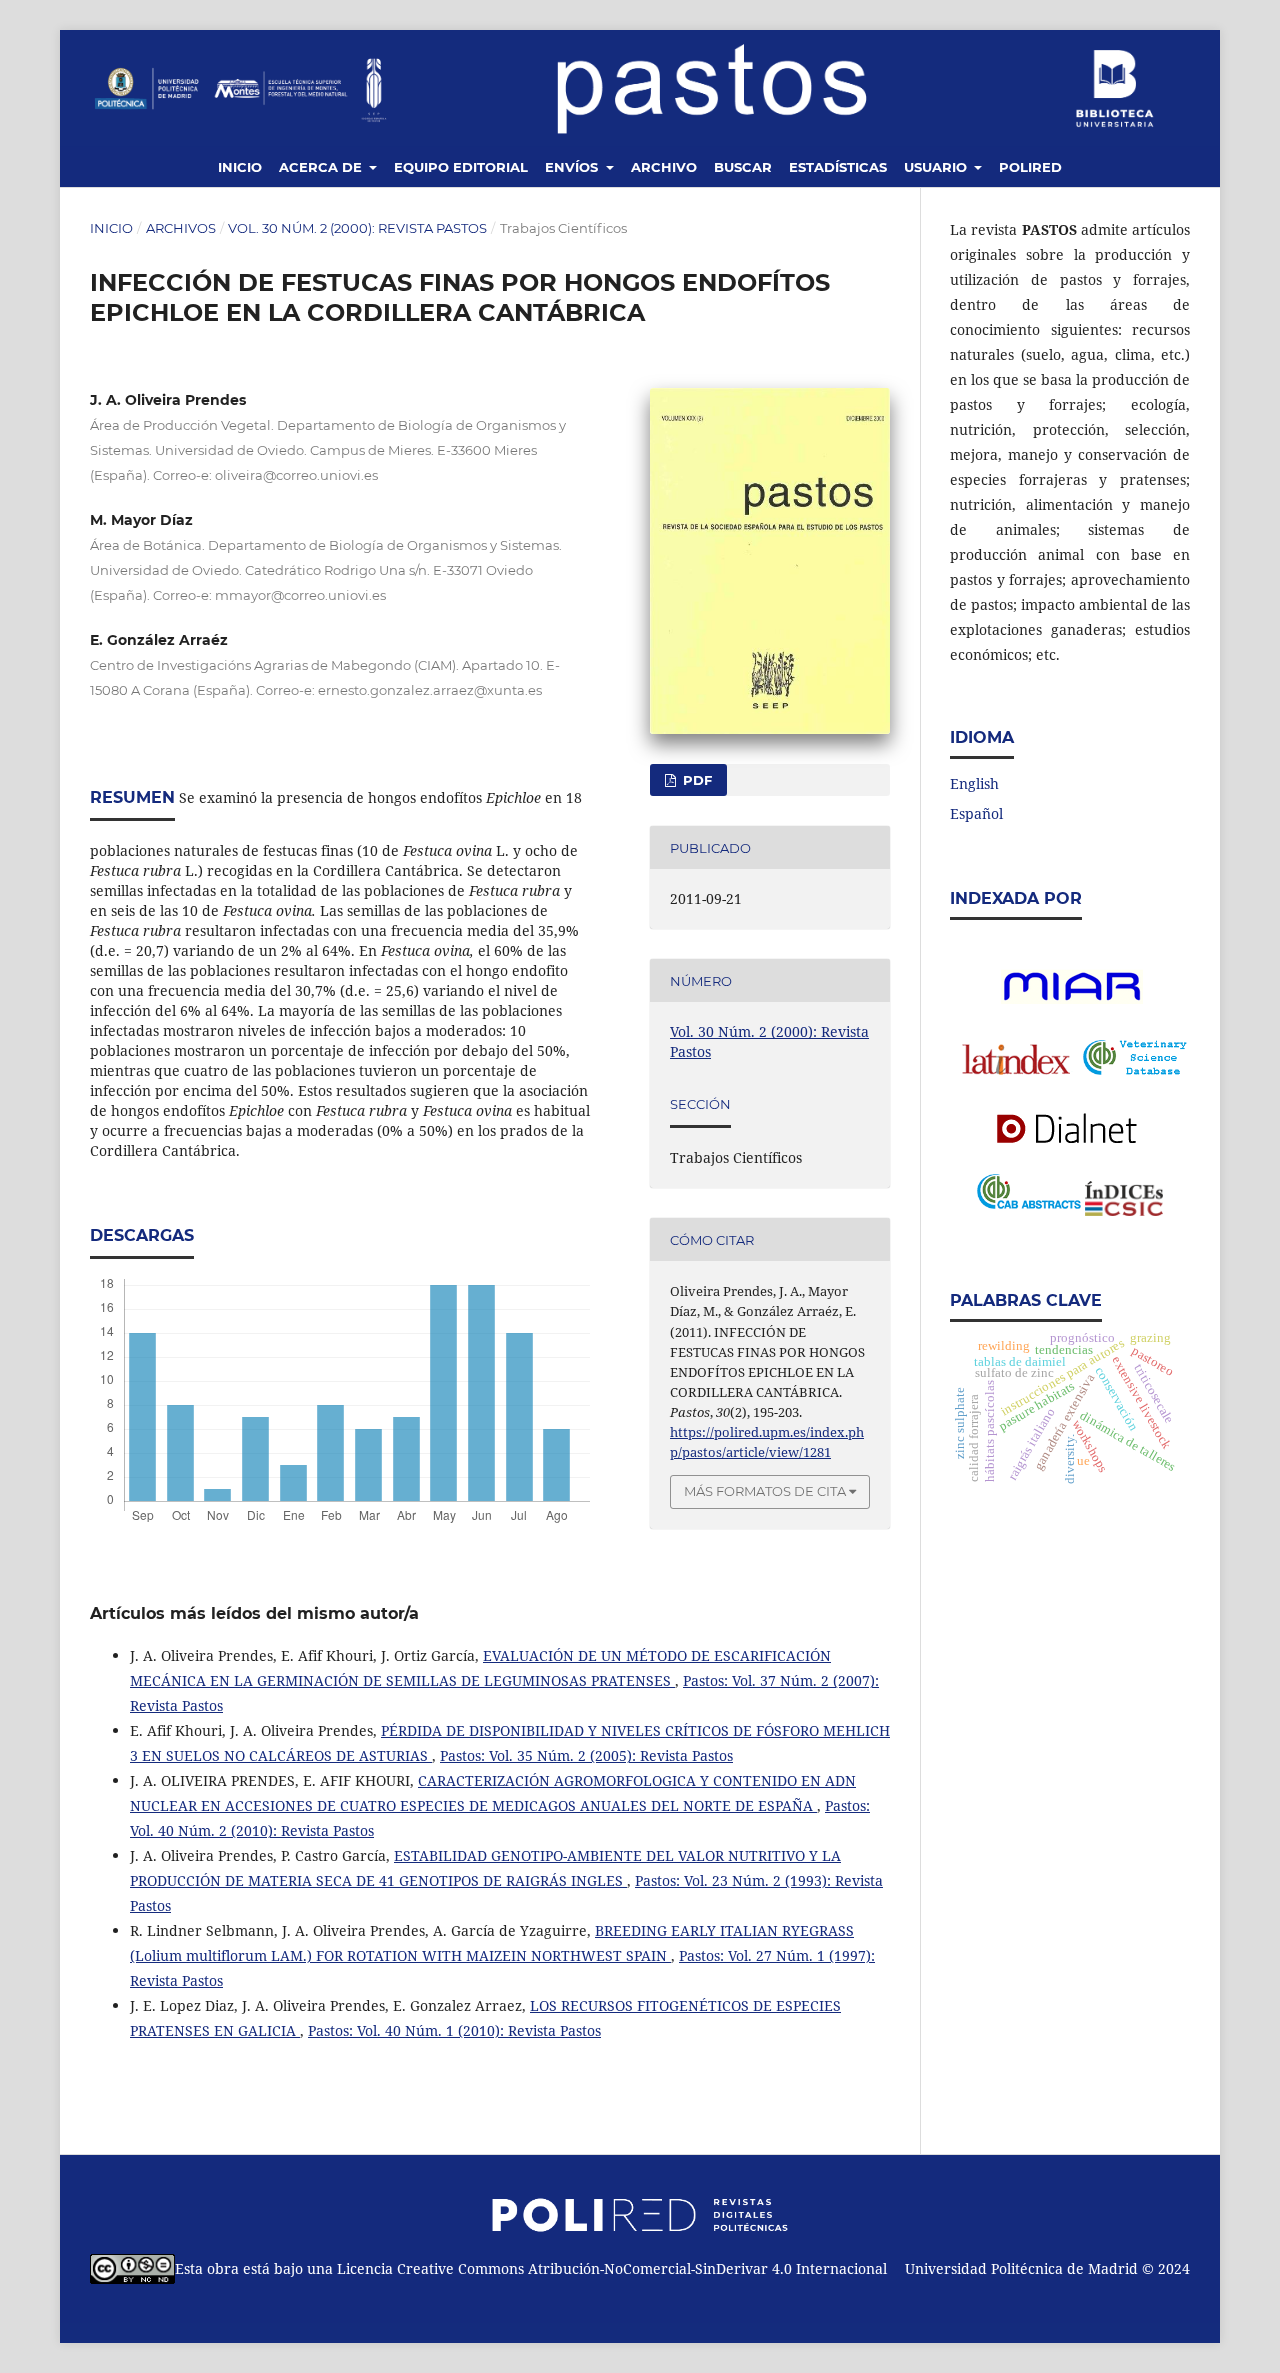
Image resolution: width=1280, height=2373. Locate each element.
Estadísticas (838, 167)
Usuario (937, 167)
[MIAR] (1072, 998)
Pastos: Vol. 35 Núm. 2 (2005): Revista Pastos (586, 1755)
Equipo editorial (461, 167)
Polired (1030, 167)
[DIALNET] (1070, 1128)
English (974, 783)
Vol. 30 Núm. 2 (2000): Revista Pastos (357, 228)
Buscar (743, 167)
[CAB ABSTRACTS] (1029, 1203)
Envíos (573, 167)
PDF (695, 780)
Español (976, 813)
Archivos (181, 228)
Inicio (240, 167)
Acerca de (322, 167)
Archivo (664, 167)
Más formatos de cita (765, 1491)
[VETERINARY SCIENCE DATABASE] (1135, 1069)
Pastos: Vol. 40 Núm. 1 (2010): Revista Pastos (454, 2030)
